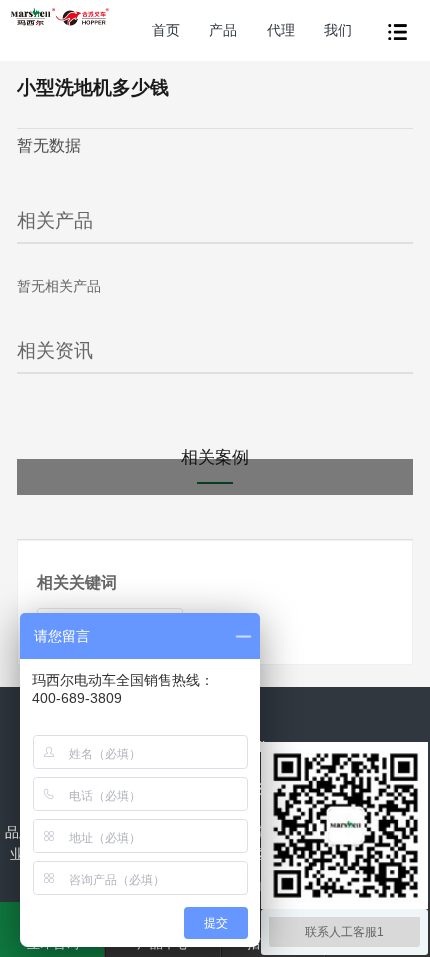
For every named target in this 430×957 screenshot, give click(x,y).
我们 (338, 30)
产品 (223, 30)
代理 (281, 30)
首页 (166, 30)
